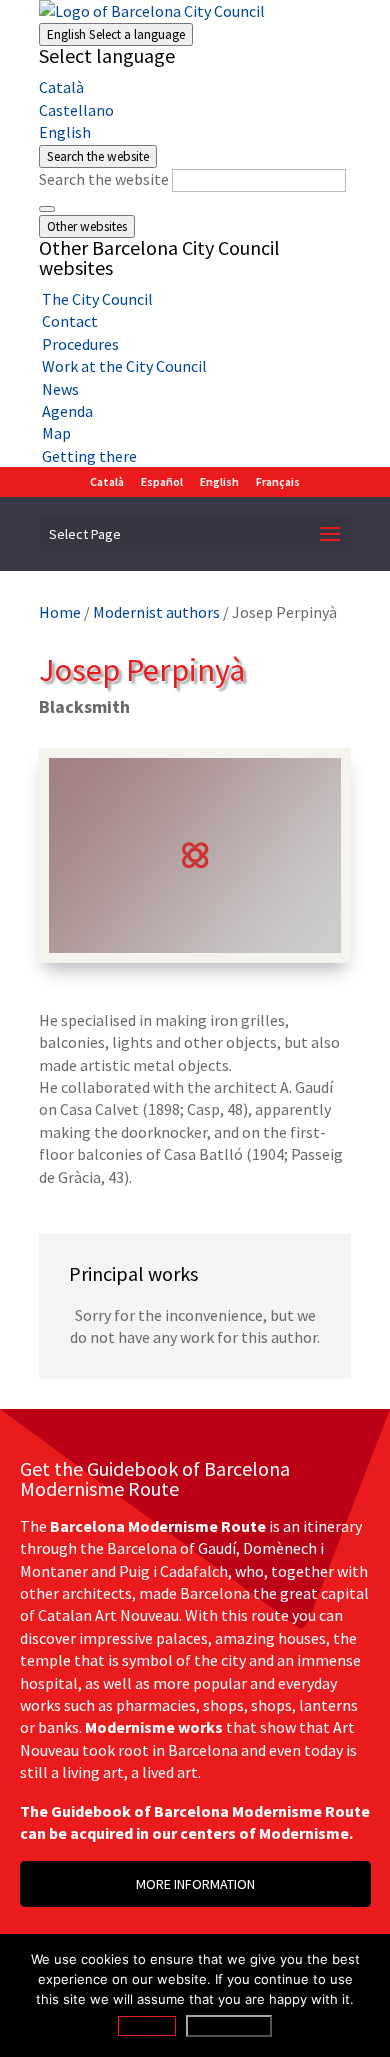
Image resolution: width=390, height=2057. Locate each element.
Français (278, 481)
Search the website (104, 179)
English (116, 34)
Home (60, 612)
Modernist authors (156, 612)
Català (61, 87)
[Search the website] (47, 209)
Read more (229, 2026)
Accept (147, 2026)
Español (162, 481)
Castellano (76, 110)
